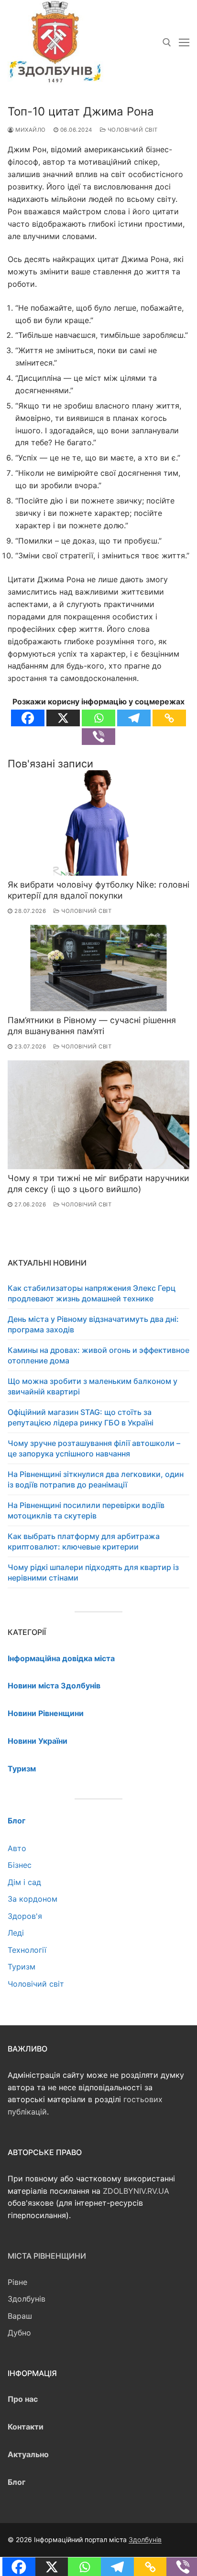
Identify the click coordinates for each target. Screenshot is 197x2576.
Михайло (30, 130)
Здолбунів (27, 2299)
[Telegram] (134, 718)
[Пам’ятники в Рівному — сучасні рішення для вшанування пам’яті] (98, 968)
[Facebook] (28, 718)
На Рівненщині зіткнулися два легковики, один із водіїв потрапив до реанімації (96, 1479)
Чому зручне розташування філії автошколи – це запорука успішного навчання (94, 1448)
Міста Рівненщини (47, 2256)
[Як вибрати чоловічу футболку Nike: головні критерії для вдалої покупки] (98, 823)
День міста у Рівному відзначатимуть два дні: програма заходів (93, 1324)
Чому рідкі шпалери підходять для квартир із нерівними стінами (93, 1572)
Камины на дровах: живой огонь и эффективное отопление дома (98, 1355)
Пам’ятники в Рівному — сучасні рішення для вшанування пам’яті (92, 1026)
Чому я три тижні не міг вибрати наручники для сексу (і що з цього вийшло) (98, 1183)
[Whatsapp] (98, 718)
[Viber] (98, 737)
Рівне (17, 2282)
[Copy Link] (169, 718)
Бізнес (20, 1865)
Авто (17, 1848)
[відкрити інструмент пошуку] (167, 42)
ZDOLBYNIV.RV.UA (136, 2191)
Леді (16, 1933)
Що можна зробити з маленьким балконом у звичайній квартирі (93, 1386)
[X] (63, 718)
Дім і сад (24, 1882)
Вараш (20, 2316)
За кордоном (33, 1899)
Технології (27, 1950)
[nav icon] (184, 42)
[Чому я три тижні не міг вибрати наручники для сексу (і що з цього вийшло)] (98, 1115)
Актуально (28, 2454)
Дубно (19, 2333)
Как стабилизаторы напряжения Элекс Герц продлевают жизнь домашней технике (92, 1293)
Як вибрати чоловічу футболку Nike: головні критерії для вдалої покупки (98, 890)
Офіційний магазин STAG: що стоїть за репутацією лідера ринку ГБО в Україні (81, 1417)
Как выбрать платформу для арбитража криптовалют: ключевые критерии (84, 1541)
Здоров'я (25, 1916)
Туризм (22, 1967)
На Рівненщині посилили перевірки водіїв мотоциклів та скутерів (86, 1510)
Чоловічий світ (132, 130)
